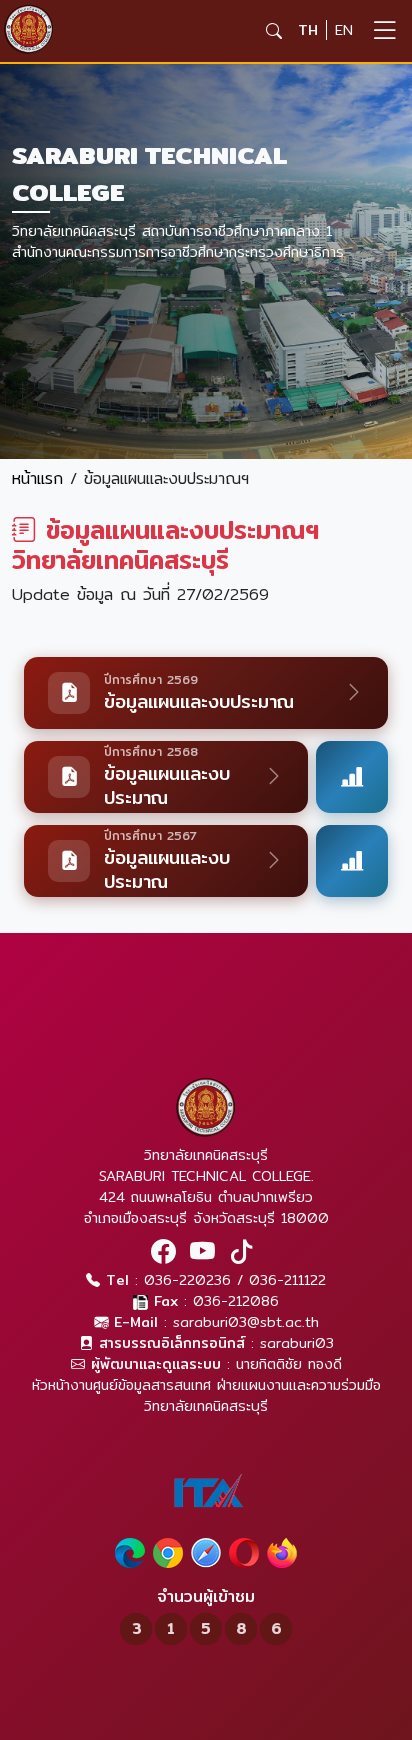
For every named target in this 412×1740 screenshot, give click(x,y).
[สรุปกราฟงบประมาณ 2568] (352, 777)
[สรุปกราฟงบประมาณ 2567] (352, 861)
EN (344, 30)
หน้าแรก (37, 478)
